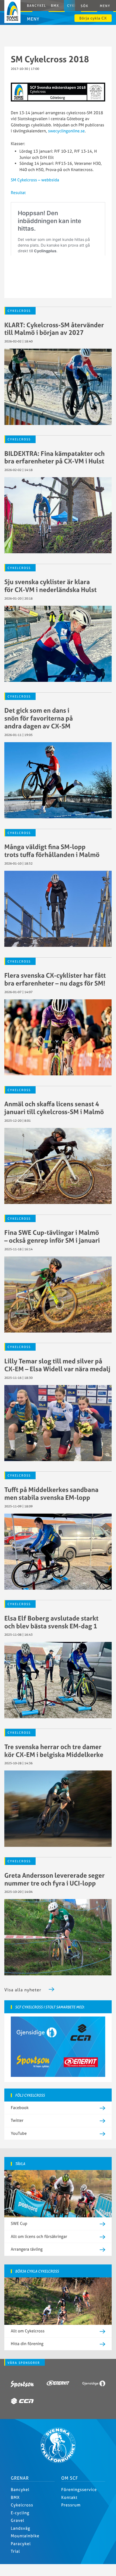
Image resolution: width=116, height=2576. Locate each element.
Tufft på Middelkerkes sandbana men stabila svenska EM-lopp (51, 1493)
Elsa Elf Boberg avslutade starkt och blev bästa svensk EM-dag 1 (51, 1622)
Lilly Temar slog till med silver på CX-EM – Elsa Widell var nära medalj (57, 1365)
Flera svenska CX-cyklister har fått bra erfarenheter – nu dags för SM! (55, 979)
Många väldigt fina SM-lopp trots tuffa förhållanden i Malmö (52, 851)
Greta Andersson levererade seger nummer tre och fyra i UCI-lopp (54, 1879)
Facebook (20, 2108)
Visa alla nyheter (23, 1990)
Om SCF (70, 2478)
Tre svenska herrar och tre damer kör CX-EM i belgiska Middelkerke (54, 1751)
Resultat (18, 193)
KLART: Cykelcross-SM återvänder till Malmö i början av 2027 (54, 329)
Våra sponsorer (24, 2363)
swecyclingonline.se (66, 131)
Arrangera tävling (27, 2249)
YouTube (19, 2133)
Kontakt (69, 2497)
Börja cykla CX (93, 18)
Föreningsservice (79, 2490)
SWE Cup (19, 2223)
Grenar (20, 2478)
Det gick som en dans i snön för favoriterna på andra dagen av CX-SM (39, 718)
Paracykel (21, 2544)
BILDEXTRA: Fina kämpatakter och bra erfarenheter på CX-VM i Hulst (54, 457)
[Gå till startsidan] (58, 2461)
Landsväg (21, 2528)
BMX (55, 6)
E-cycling (20, 2513)
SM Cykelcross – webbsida (35, 180)
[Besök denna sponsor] (22, 2385)
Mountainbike (25, 2536)
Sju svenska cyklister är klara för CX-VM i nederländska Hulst (50, 586)
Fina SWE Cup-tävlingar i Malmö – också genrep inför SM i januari (52, 1236)
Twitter (17, 2120)
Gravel (18, 2520)
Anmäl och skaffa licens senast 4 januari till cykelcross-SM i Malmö (54, 1108)
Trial (15, 2551)
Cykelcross (19, 311)
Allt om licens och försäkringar (39, 2236)
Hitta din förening (27, 2344)
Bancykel (37, 6)
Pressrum (71, 2505)
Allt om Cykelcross (28, 2331)
